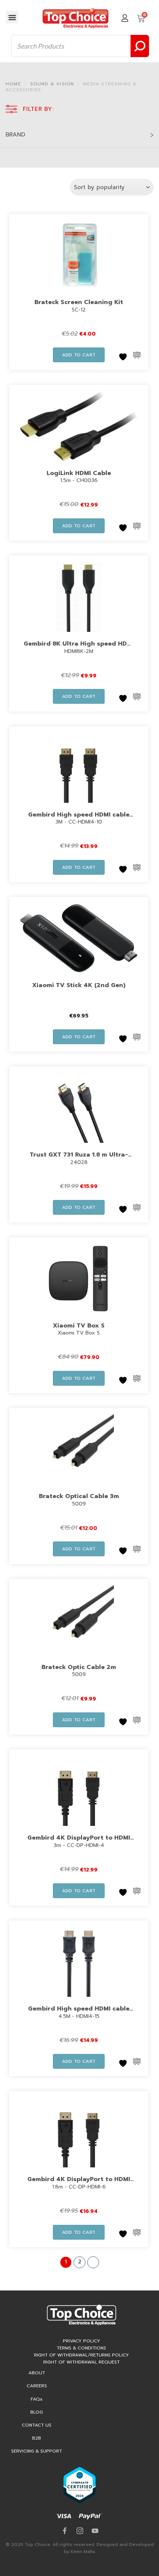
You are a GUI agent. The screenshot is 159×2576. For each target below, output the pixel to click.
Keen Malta (83, 2552)
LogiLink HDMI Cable (79, 473)
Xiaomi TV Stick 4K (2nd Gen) (79, 985)
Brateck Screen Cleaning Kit (79, 302)
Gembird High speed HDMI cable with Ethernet (79, 2013)
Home (13, 84)
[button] (12, 17)
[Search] (140, 46)
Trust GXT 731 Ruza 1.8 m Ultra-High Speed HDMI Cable (79, 1160)
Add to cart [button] (79, 355)
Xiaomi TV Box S (79, 1326)
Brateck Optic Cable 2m (79, 1667)
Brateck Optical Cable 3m (79, 1496)
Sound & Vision (52, 84)
